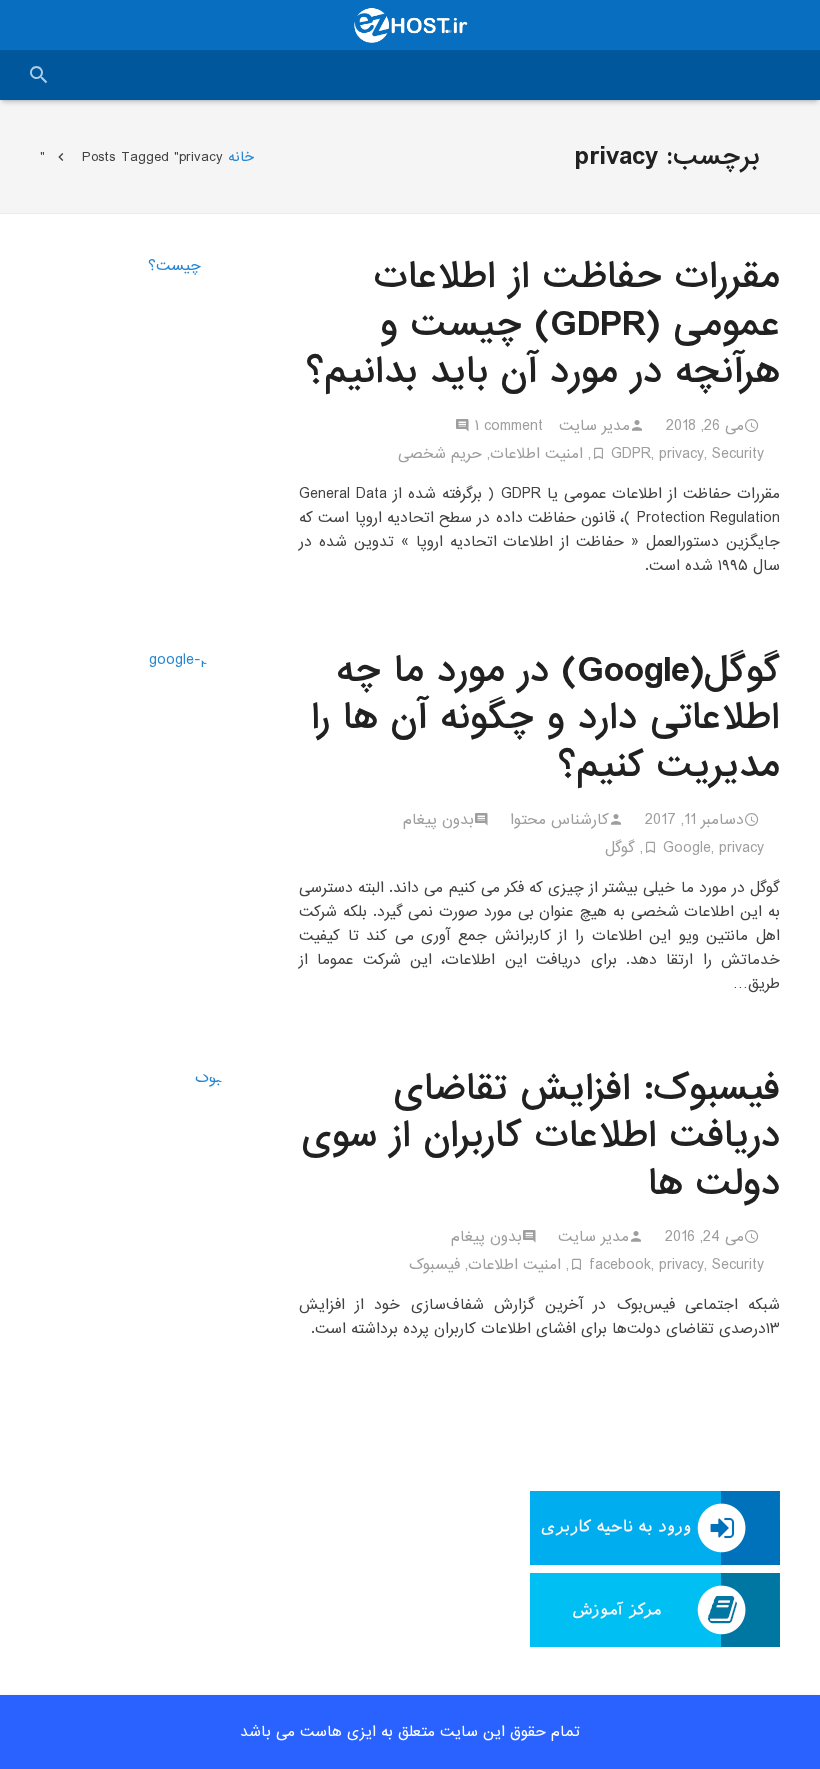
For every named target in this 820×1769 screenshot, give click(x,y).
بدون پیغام (438, 820)
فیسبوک (434, 1265)
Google (687, 848)
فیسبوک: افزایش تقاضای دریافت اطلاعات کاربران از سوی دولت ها (541, 1136)
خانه (241, 157)
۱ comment (509, 426)
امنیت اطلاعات (536, 454)
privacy (681, 454)
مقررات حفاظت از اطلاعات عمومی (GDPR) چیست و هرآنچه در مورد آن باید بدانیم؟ (543, 324)
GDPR (631, 454)
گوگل (620, 848)
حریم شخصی (440, 454)
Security (738, 454)
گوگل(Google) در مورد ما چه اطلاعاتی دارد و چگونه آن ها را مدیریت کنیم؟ (545, 718)
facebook (620, 1265)
